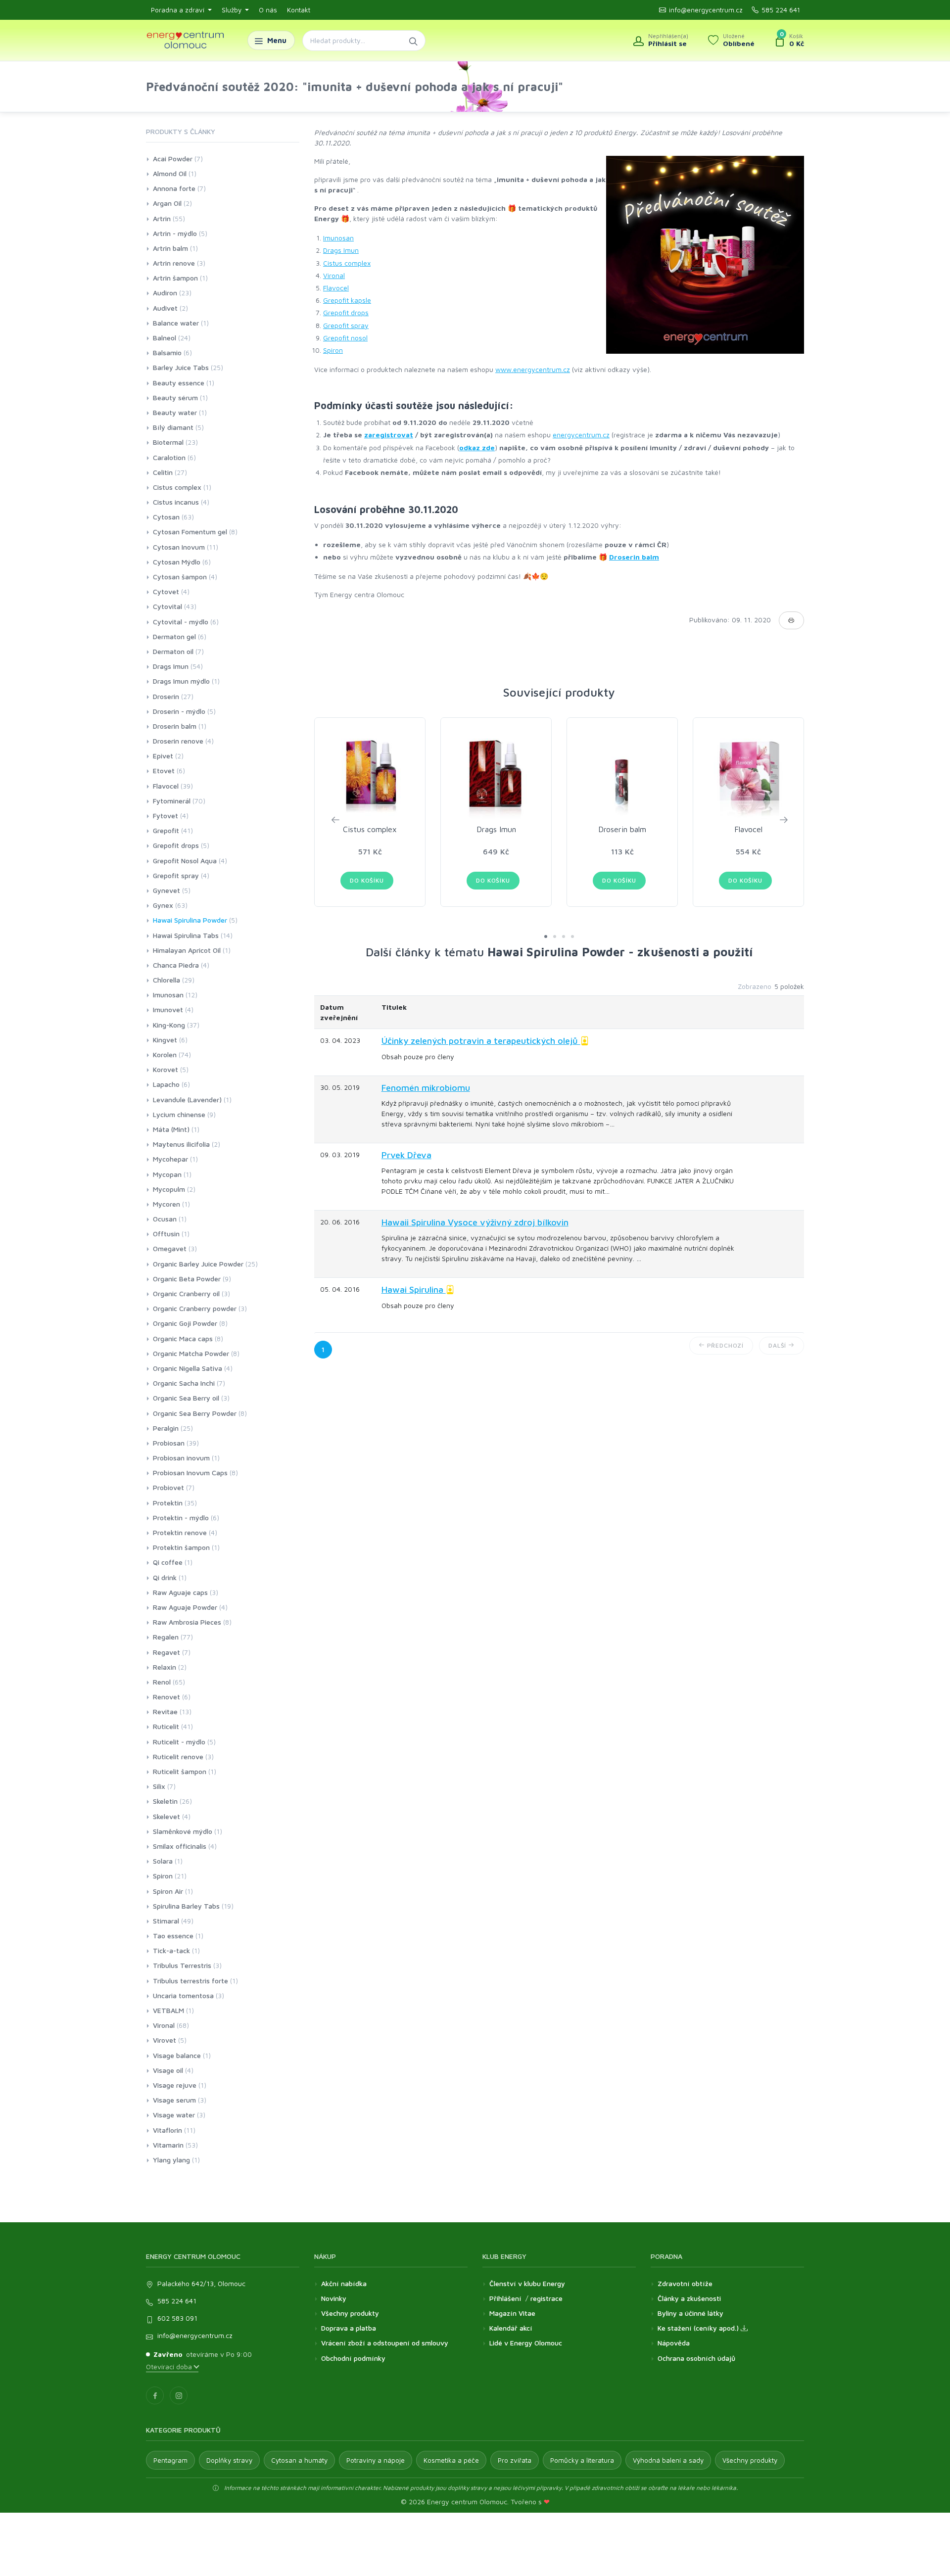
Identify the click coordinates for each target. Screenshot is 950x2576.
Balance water (176, 323)
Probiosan (169, 1443)
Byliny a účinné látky (690, 2313)
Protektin (168, 1503)
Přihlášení (505, 2298)
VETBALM (168, 2010)
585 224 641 (781, 10)
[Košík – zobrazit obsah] (789, 41)
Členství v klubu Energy (527, 2283)
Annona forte (174, 188)
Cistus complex (347, 263)
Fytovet (166, 816)
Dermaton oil (173, 651)
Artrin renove (174, 263)
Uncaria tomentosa (183, 1995)
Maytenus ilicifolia (181, 1144)
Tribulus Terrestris (182, 1965)
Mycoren (166, 1204)
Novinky (334, 2298)
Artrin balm (170, 248)
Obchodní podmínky (353, 2358)
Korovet (166, 1069)
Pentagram (170, 2460)
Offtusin (166, 1234)
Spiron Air (168, 1891)
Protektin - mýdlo (181, 1518)
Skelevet (166, 1816)
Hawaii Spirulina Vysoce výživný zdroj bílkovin (475, 1222)
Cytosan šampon (180, 577)
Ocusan (165, 1219)
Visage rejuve (175, 2085)
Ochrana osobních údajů (696, 2358)
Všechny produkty (350, 2313)
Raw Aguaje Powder (185, 1607)
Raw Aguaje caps (180, 1592)
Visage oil (168, 2070)
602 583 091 (177, 2318)
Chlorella (166, 980)
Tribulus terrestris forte (190, 1981)
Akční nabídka (344, 2283)
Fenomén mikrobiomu (426, 1088)
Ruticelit (166, 1726)
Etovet (164, 771)
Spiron (333, 350)
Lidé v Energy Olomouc (526, 2343)
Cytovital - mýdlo (181, 622)
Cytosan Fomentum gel (190, 532)
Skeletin (165, 1801)
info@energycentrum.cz (706, 10)
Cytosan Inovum (179, 547)
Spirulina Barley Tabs (186, 1906)
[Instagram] (179, 2395)
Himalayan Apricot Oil (187, 950)
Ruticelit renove (178, 1756)
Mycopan (167, 1174)
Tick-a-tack (171, 1950)
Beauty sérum (175, 398)
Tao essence (173, 1936)
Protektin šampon (181, 1547)
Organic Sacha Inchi (184, 1383)
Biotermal (168, 442)
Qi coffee (168, 1562)
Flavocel (336, 288)
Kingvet (165, 1040)
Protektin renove (180, 1532)
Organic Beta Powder (187, 1279)
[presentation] (335, 819)
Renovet (166, 1697)
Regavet (166, 1652)
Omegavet (170, 1248)
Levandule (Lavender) (187, 1100)
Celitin (163, 472)
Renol (162, 1682)
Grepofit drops (346, 312)
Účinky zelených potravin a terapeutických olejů (481, 1041)
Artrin (162, 218)
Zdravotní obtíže (685, 2283)
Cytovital (167, 606)
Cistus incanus (176, 502)
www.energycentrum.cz (533, 369)
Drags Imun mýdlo (181, 681)
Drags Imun (341, 250)
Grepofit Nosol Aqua (185, 861)
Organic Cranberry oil (186, 1293)
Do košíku (367, 880)
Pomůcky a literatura (582, 2460)
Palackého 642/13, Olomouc (201, 2283)
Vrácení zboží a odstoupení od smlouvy (385, 2343)
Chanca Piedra (176, 965)
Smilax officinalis (180, 1846)
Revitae (165, 1711)
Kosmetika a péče (451, 2460)
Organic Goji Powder (185, 1323)
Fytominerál (172, 801)
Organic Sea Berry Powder (195, 1413)
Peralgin (166, 1428)
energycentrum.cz (581, 435)
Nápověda (674, 2343)
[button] (546, 937)
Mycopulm (169, 1189)
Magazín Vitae (512, 2313)
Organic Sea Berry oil (186, 1398)
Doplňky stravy (229, 2460)
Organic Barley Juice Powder (198, 1264)
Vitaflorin (167, 2130)
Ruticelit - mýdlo (179, 1742)
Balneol (165, 338)
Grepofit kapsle (347, 300)
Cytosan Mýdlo (177, 562)
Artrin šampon (175, 278)
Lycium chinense (179, 1114)
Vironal (334, 275)
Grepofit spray (346, 325)
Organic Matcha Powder (191, 1353)
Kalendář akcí (511, 2328)
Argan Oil (167, 203)
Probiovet (168, 1487)
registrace (546, 2298)
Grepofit (166, 830)
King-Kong (169, 1025)
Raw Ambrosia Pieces (187, 1622)
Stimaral (166, 1921)
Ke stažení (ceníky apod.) (699, 2328)
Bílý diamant (173, 427)
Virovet (165, 2040)
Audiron (165, 293)
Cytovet (166, 591)
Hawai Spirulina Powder (190, 920)
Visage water (174, 2115)
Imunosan (338, 238)
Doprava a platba (349, 2328)
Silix (159, 1786)
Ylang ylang (171, 2160)
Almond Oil (170, 173)
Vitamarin (168, 2145)
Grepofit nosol (345, 338)
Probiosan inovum (181, 1458)
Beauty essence (179, 383)
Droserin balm (634, 557)
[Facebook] (155, 2395)
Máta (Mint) (171, 1129)
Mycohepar (170, 1159)
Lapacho (166, 1084)
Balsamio (167, 352)
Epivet (163, 756)
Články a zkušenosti (689, 2298)
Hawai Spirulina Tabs (186, 935)
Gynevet (166, 890)
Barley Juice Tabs (181, 367)
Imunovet (168, 1009)
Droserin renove (178, 741)
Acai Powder (173, 159)
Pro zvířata (515, 2460)
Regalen (166, 1637)
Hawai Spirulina (414, 1289)
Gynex (163, 905)
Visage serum (174, 2100)
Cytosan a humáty (299, 2460)
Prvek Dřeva (406, 1155)
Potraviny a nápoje (376, 2460)
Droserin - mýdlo (179, 711)
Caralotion (169, 457)
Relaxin (165, 1667)
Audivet (165, 308)
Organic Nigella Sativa (188, 1368)
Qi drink (165, 1577)
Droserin (166, 696)
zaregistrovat (389, 435)
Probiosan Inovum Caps (190, 1473)
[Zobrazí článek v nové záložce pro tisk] (791, 620)
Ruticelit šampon (180, 1771)
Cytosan (166, 517)
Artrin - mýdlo (175, 233)
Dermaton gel (174, 636)
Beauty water (175, 412)
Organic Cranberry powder (195, 1308)
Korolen (165, 1054)
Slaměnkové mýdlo (183, 1831)
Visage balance (177, 2055)
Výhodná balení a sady (668, 2460)
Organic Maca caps (183, 1338)
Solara (163, 1861)
